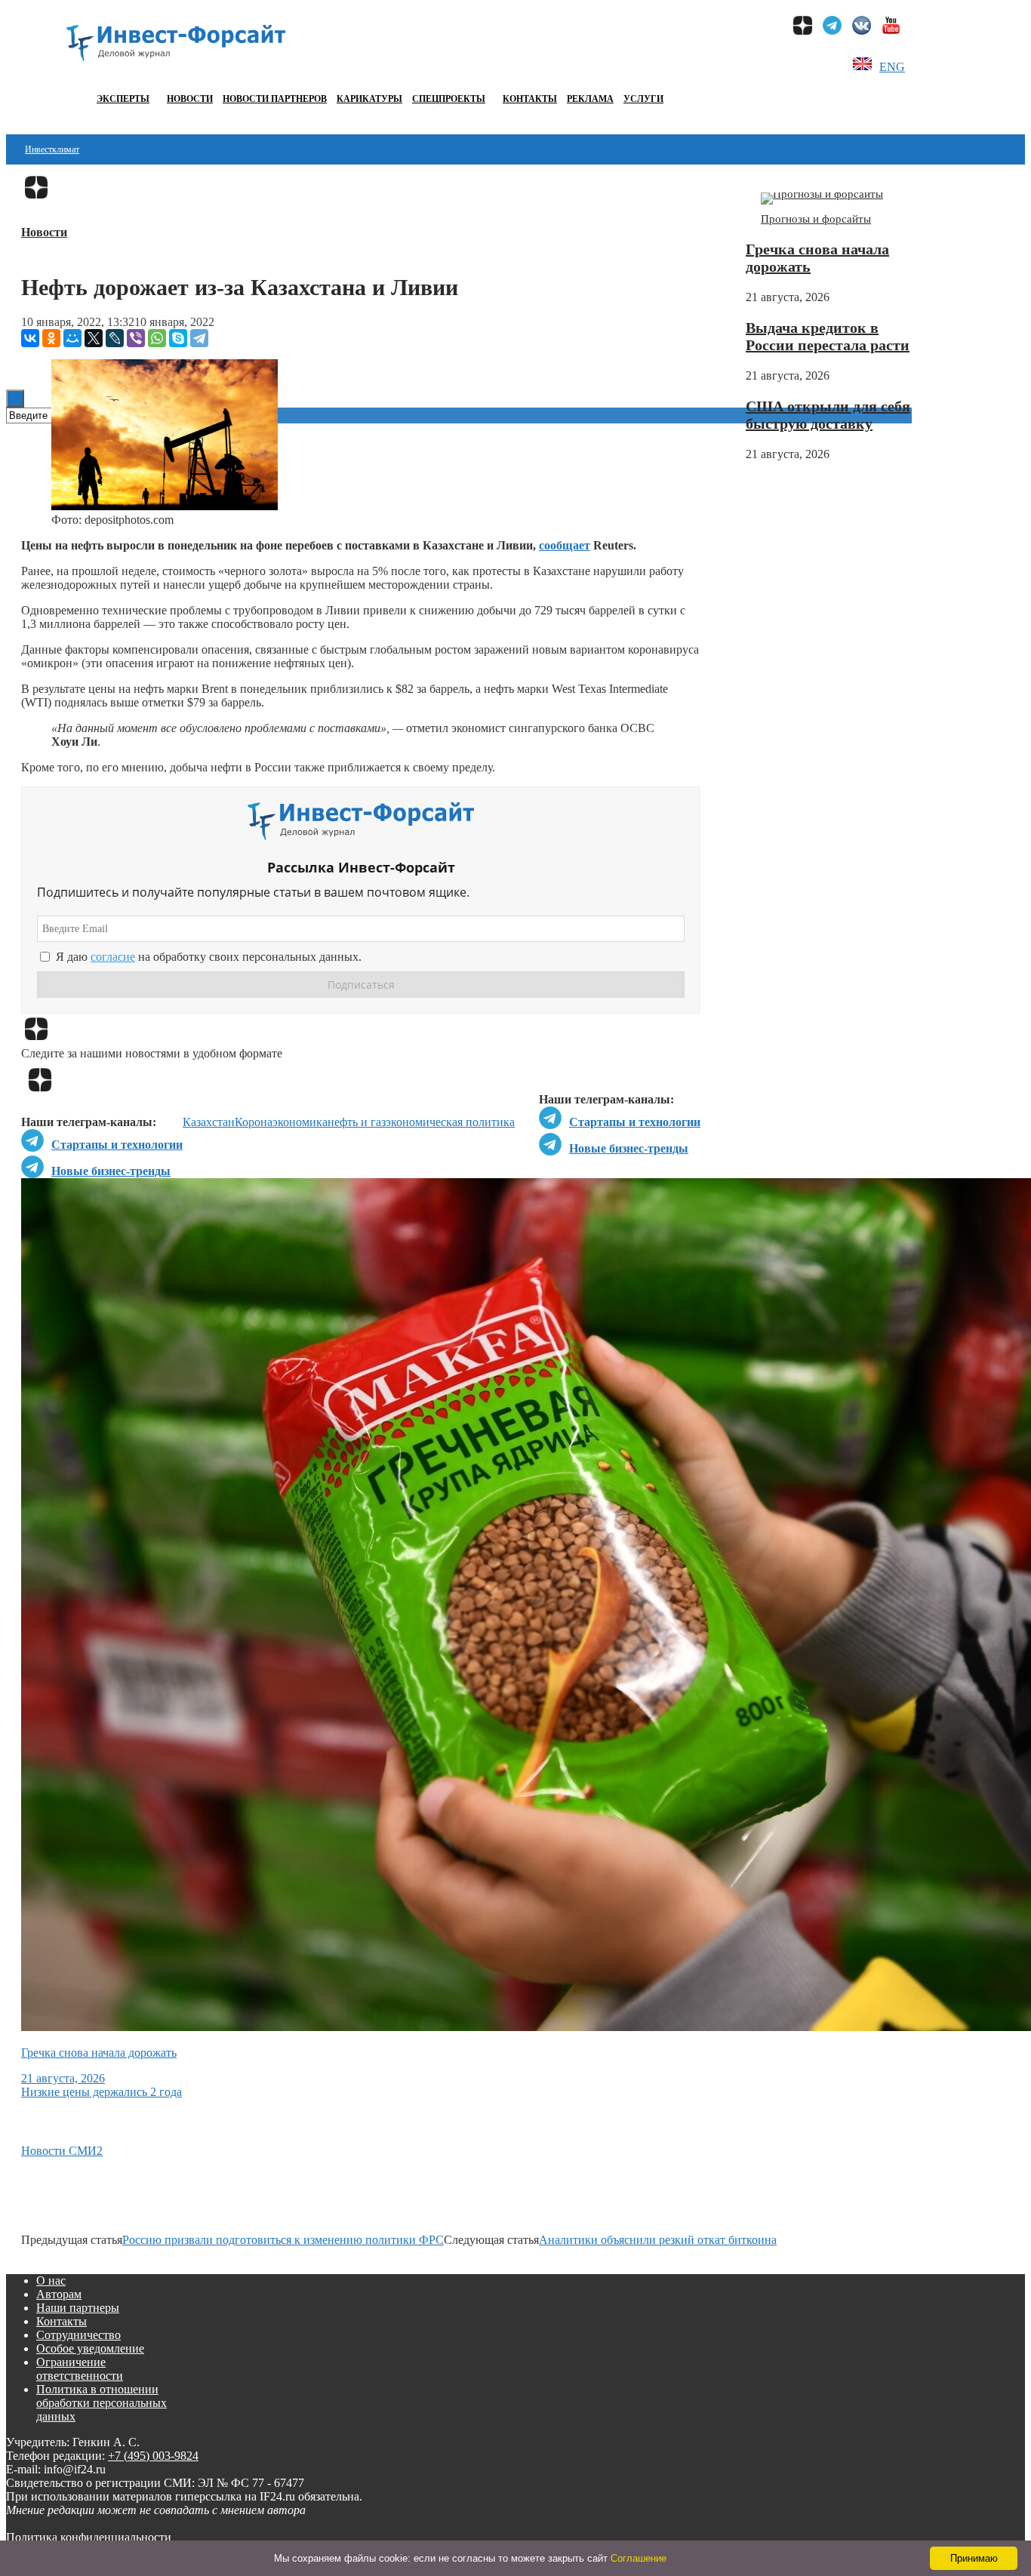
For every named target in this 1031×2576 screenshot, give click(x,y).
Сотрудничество (78, 2335)
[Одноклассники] (51, 338)
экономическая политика (450, 1122)
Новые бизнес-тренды (629, 1148)
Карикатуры (369, 99)
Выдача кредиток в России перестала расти (828, 336)
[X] (94, 338)
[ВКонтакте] (30, 338)
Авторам (59, 2294)
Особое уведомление (90, 2348)
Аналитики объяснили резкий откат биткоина (658, 2240)
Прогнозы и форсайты (816, 219)
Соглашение (639, 2558)
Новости (190, 99)
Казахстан (209, 1122)
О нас (51, 2281)
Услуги (643, 99)
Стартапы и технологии (635, 1122)
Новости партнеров (275, 99)
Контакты (530, 99)
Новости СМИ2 (62, 2151)
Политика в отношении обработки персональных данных (102, 2403)
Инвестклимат (52, 149)
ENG (892, 67)
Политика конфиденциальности (89, 2537)
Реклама (590, 99)
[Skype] (178, 338)
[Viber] (136, 338)
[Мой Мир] (72, 338)
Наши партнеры (78, 2308)
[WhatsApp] (157, 338)
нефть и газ (357, 1122)
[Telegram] (199, 338)
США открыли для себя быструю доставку (828, 415)
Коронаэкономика (281, 1122)
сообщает (565, 545)
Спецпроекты (449, 99)
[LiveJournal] (115, 338)
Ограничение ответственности (80, 2369)
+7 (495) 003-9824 (153, 2456)
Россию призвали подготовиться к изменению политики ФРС (283, 2240)
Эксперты (123, 99)
